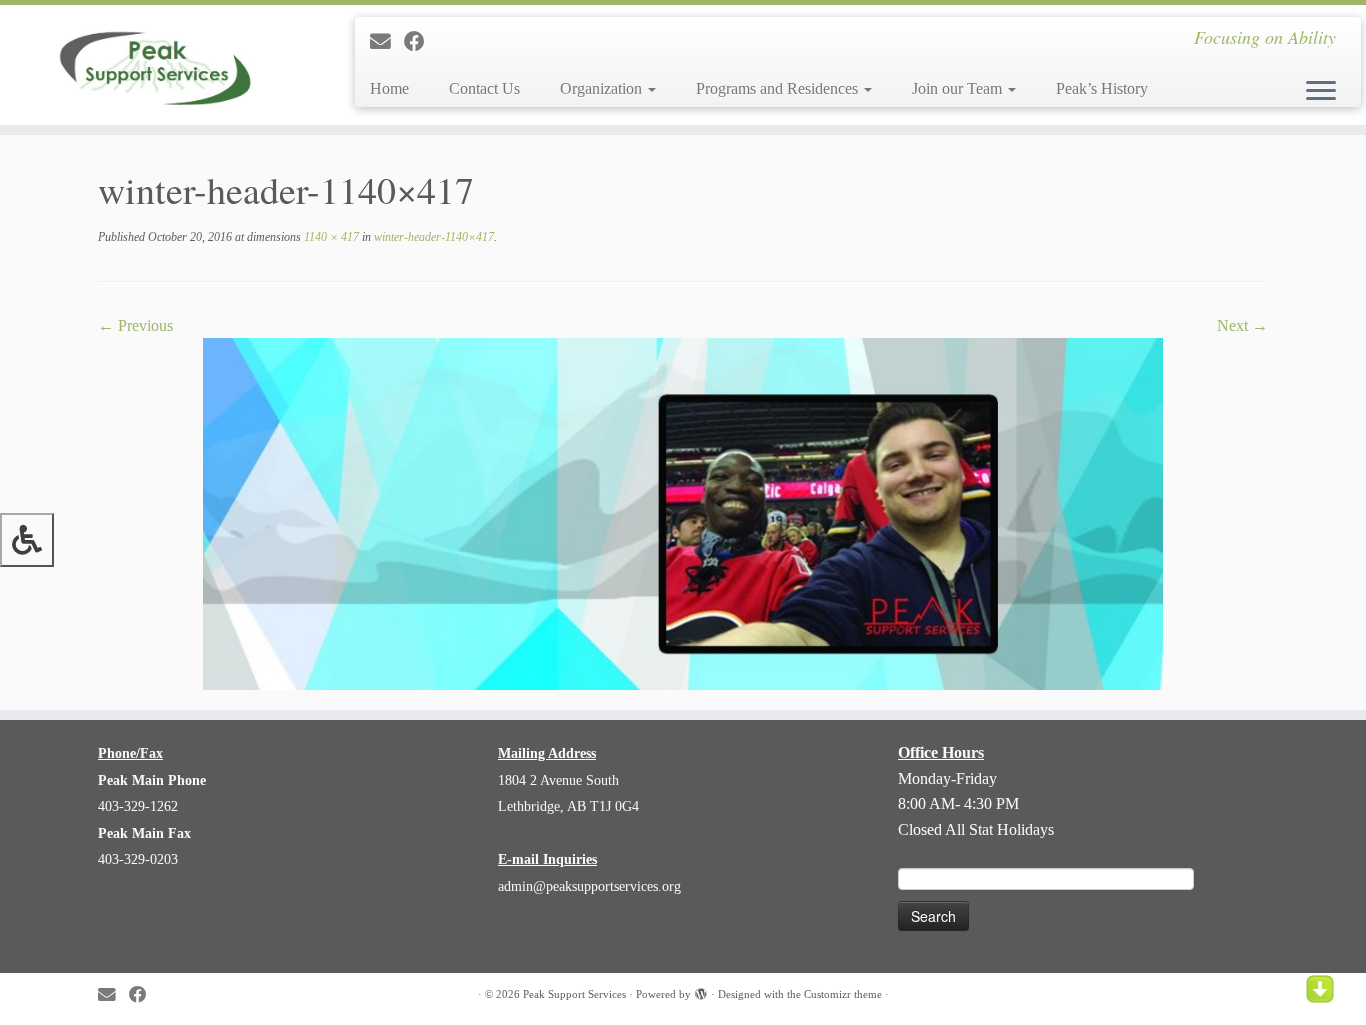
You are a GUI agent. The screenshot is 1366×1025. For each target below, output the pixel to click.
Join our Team (959, 88)
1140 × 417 (330, 237)
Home (389, 88)
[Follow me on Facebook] (421, 41)
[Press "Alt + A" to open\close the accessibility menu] (27, 540)
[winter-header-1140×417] (683, 512)
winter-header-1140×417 (432, 237)
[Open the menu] (1321, 92)
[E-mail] (387, 41)
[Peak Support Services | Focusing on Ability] (157, 65)
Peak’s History (1102, 88)
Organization (603, 88)
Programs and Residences (779, 88)
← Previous (135, 325)
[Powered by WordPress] (701, 991)
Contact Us (484, 88)
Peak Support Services (574, 994)
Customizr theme (843, 994)
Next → (1242, 325)
